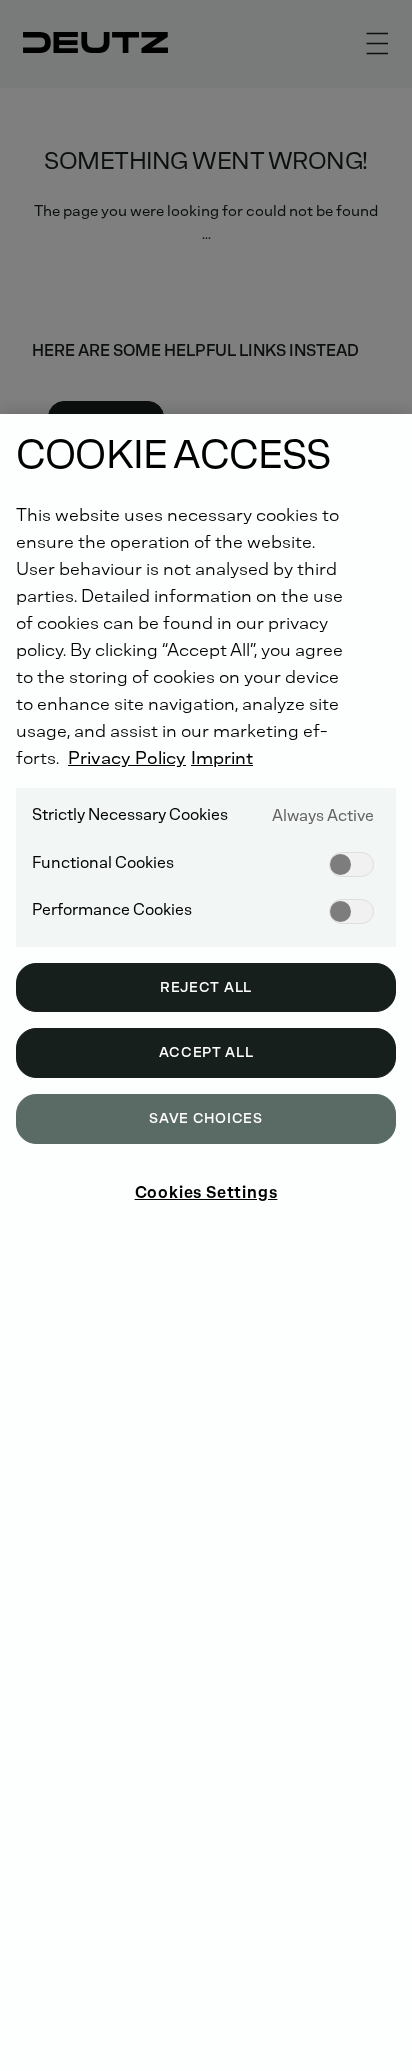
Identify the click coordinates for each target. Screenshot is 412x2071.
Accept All (206, 1052)
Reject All (206, 987)
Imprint (222, 758)
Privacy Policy (127, 758)
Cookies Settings (206, 1192)
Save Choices (205, 1118)
